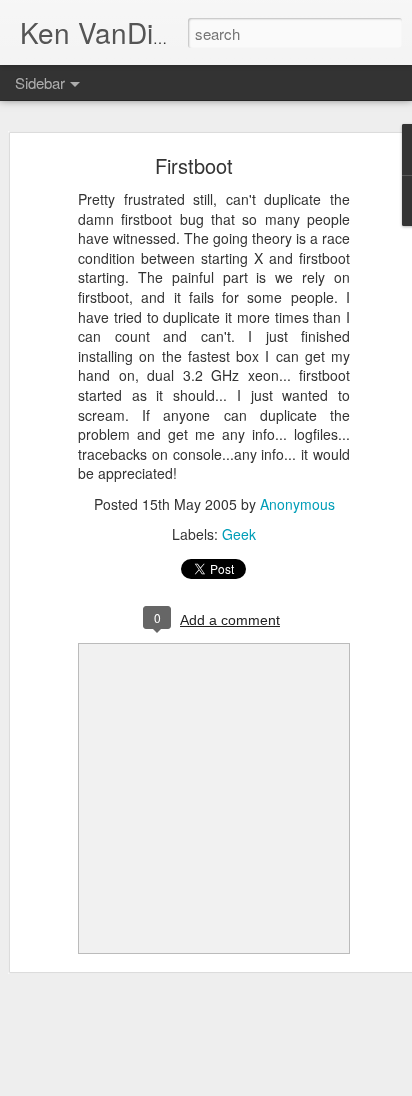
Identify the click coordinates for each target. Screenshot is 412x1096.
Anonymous (297, 504)
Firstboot (194, 165)
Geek (239, 534)
